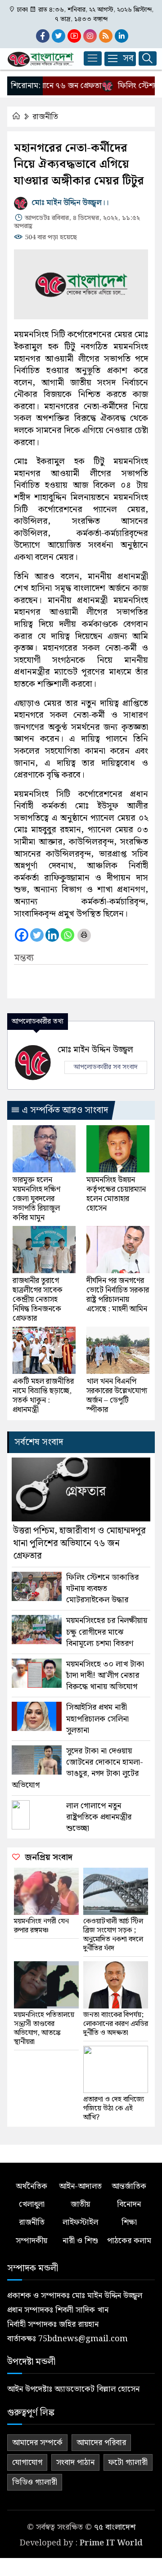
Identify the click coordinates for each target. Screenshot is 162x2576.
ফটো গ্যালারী (128, 2462)
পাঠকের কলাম (129, 2241)
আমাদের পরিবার (101, 2443)
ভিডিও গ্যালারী (35, 2482)
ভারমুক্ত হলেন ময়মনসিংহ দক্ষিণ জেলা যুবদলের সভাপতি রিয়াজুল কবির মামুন (36, 1199)
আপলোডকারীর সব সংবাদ (106, 1067)
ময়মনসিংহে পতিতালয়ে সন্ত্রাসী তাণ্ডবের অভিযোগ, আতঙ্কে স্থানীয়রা (44, 2029)
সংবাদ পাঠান (75, 2462)
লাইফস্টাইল (80, 2222)
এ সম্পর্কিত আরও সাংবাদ (64, 1110)
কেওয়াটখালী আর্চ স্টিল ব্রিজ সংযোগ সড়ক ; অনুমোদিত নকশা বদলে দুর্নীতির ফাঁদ (113, 1935)
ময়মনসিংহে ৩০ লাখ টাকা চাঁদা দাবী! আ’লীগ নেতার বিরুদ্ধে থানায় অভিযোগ (105, 1676)
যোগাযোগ (27, 2462)
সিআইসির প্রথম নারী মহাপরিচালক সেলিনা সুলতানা (97, 1719)
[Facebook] (22, 935)
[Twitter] (37, 935)
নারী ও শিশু (80, 2241)
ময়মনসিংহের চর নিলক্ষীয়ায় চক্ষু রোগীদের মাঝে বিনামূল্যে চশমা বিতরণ (107, 1632)
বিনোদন (129, 2204)
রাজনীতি (45, 117)
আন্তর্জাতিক (129, 2186)
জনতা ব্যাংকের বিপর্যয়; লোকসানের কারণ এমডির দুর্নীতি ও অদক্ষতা (116, 2024)
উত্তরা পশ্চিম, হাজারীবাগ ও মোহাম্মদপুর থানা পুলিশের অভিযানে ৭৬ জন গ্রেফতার (79, 1543)
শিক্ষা (129, 2222)
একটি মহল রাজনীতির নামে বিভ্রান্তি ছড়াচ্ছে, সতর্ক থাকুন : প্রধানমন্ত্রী (43, 1396)
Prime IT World (111, 2543)
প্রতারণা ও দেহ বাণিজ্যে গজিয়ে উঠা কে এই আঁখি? (114, 2109)
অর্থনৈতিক (31, 2186)
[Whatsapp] (67, 935)
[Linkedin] (52, 935)
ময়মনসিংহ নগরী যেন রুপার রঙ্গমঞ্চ (41, 1926)
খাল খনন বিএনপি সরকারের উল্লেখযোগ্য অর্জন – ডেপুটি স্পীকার (117, 1396)
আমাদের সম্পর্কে (37, 2443)
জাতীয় (80, 2204)
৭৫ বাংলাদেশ (115, 2527)
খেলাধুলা (32, 2204)
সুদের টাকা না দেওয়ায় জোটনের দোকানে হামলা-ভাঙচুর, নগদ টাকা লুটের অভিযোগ (77, 1768)
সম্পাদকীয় (31, 2241)
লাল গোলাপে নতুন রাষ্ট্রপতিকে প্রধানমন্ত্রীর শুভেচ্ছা (99, 1817)
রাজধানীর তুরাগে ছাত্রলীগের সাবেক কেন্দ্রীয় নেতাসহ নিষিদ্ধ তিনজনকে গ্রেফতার (38, 1300)
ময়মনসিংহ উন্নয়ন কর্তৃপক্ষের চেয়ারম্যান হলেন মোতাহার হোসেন (116, 1194)
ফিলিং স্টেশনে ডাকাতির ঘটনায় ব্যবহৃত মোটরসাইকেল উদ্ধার (102, 1589)
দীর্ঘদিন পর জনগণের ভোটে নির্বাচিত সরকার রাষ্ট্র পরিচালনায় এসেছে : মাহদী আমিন (118, 1295)
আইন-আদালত (80, 2186)
